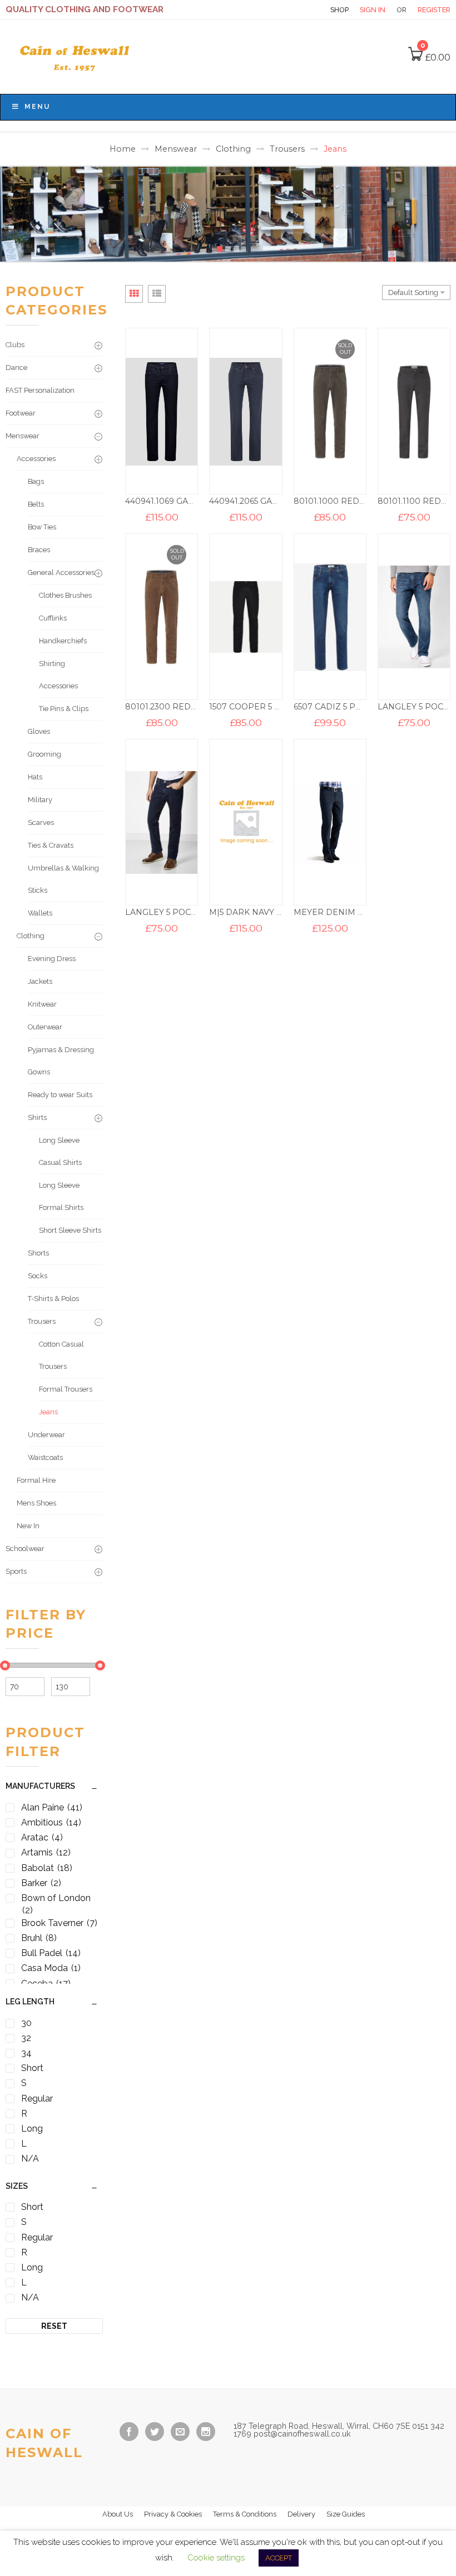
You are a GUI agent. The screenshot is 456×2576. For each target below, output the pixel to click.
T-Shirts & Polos (53, 1299)
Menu (37, 107)
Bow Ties (42, 527)
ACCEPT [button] (279, 2558)
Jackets (40, 981)
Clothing (233, 149)
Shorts (38, 1253)
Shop (339, 10)
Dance (16, 367)
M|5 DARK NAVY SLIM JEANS (267, 912)
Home (123, 149)
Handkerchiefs (63, 641)
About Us (118, 2514)
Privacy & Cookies (173, 2514)
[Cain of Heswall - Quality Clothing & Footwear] (76, 56)
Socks (38, 1276)
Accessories (36, 459)
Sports (16, 1571)
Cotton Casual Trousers (61, 1355)
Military (40, 800)
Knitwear (42, 1004)
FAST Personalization (40, 390)
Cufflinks (53, 618)
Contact (300, 10)
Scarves (41, 822)
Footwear (21, 413)
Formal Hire (36, 1480)
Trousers (287, 149)
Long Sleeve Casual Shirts (60, 1151)
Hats (35, 777)
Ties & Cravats (51, 845)
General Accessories (61, 572)
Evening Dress (52, 959)
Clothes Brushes (65, 595)
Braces (39, 550)
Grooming (44, 754)
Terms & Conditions (245, 2514)
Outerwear (45, 1027)
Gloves (39, 731)
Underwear (46, 1435)
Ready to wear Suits (60, 1095)
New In (28, 1526)
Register (434, 10)
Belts (36, 504)
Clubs (15, 345)
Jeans (48, 1412)
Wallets (40, 913)
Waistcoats (45, 1457)
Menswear (176, 149)
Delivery (301, 2514)
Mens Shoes (36, 1503)
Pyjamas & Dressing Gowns (61, 1061)
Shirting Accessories (58, 675)
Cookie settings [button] (216, 2558)
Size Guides (346, 2514)
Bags (36, 481)
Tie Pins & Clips (64, 709)
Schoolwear (25, 1549)
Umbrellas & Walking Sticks (63, 879)
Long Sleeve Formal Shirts (61, 1196)
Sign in (373, 10)
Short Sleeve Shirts (70, 1230)
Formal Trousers (66, 1389)
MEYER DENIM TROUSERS (348, 912)
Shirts (37, 1117)
